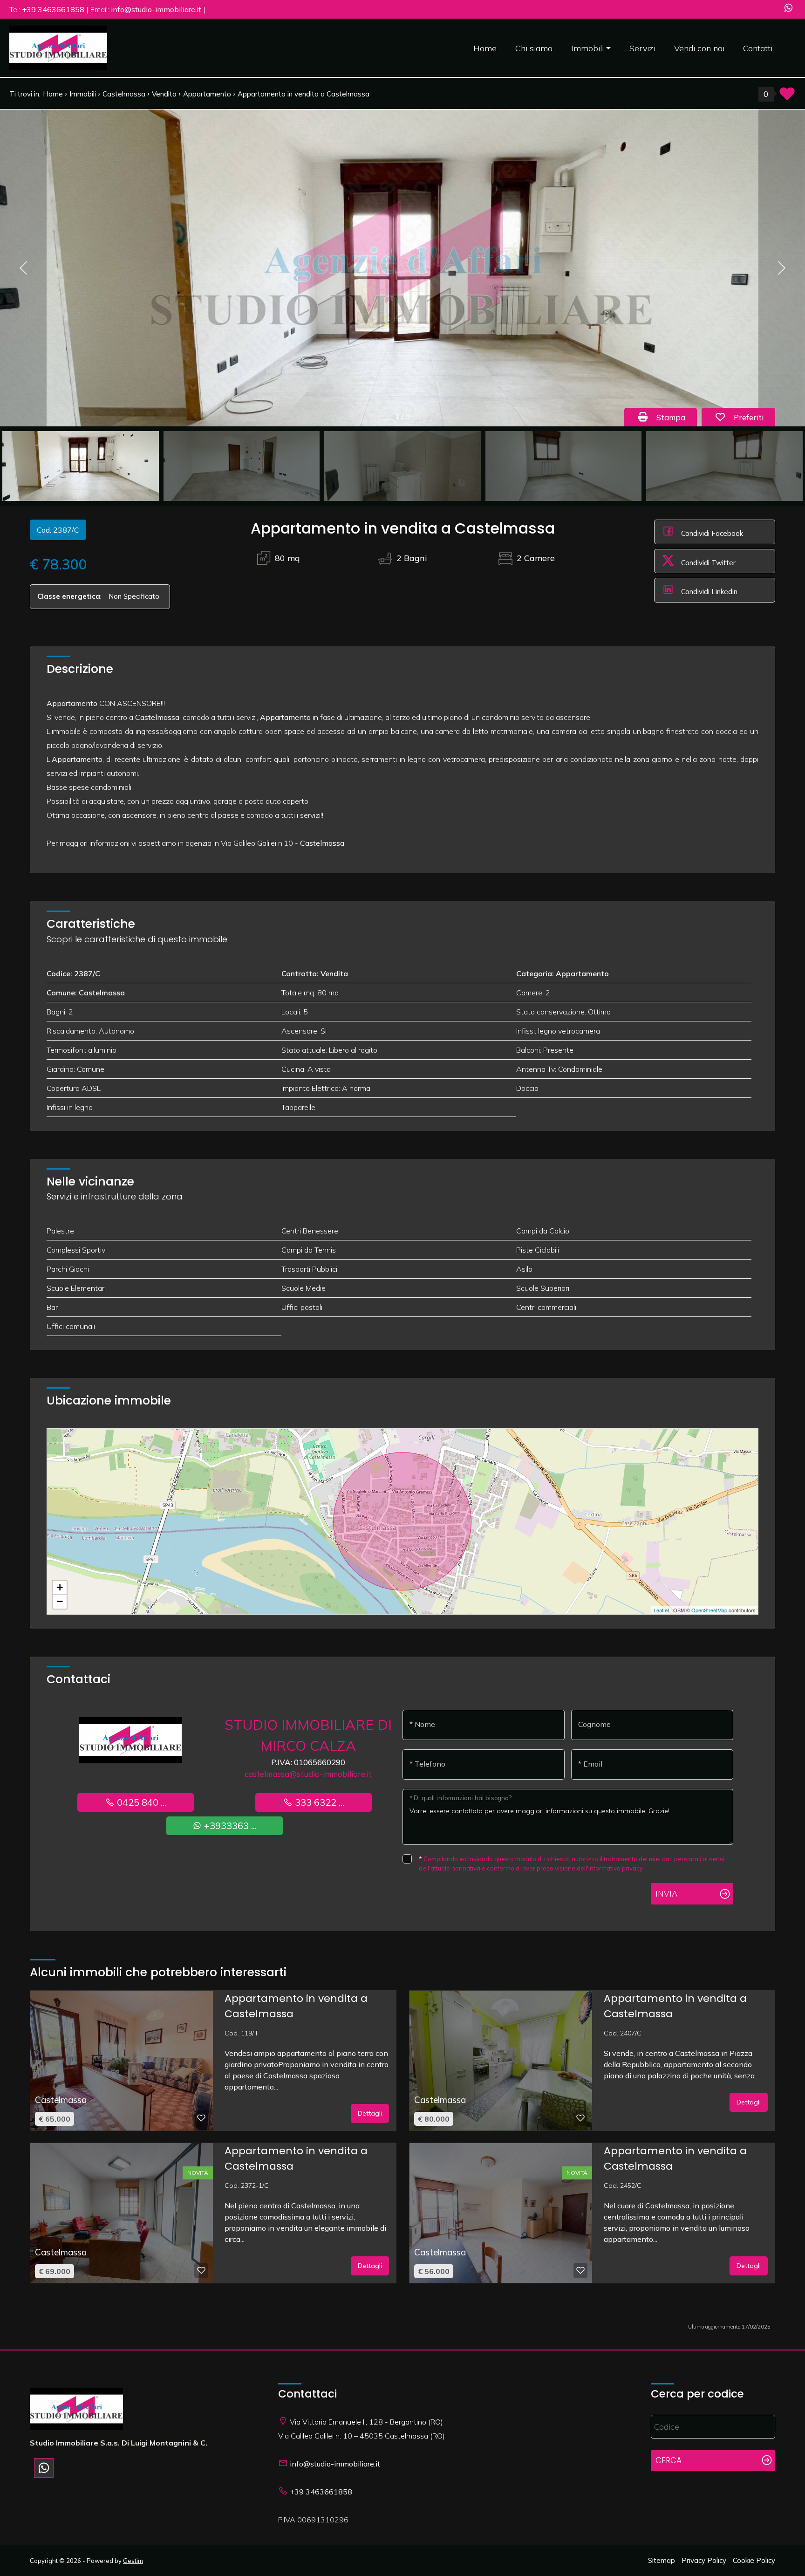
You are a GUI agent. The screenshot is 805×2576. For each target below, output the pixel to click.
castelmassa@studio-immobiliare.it (308, 1774)
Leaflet (661, 1610)
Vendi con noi (699, 48)
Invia (666, 1894)
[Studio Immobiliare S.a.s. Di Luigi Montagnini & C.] (58, 47)
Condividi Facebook (711, 533)
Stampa (675, 417)
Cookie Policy (754, 2560)
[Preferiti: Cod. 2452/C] (580, 2270)
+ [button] (60, 1587)
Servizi (642, 48)
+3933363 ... (229, 1826)
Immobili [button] (587, 48)
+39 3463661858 (321, 2492)
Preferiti (753, 417)
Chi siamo (534, 48)
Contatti (758, 48)
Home (485, 48)
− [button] (60, 1601)
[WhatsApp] (788, 9)
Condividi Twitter (707, 563)
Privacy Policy (704, 2560)
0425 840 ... (140, 1802)
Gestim (133, 2561)
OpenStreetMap (709, 1610)
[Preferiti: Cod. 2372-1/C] (201, 2270)
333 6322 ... (318, 1802)
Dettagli (370, 2113)
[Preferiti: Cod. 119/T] (201, 2118)
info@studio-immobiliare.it (335, 2464)
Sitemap (662, 2560)
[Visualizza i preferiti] (787, 97)
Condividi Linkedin (708, 592)
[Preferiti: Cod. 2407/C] (580, 2118)
